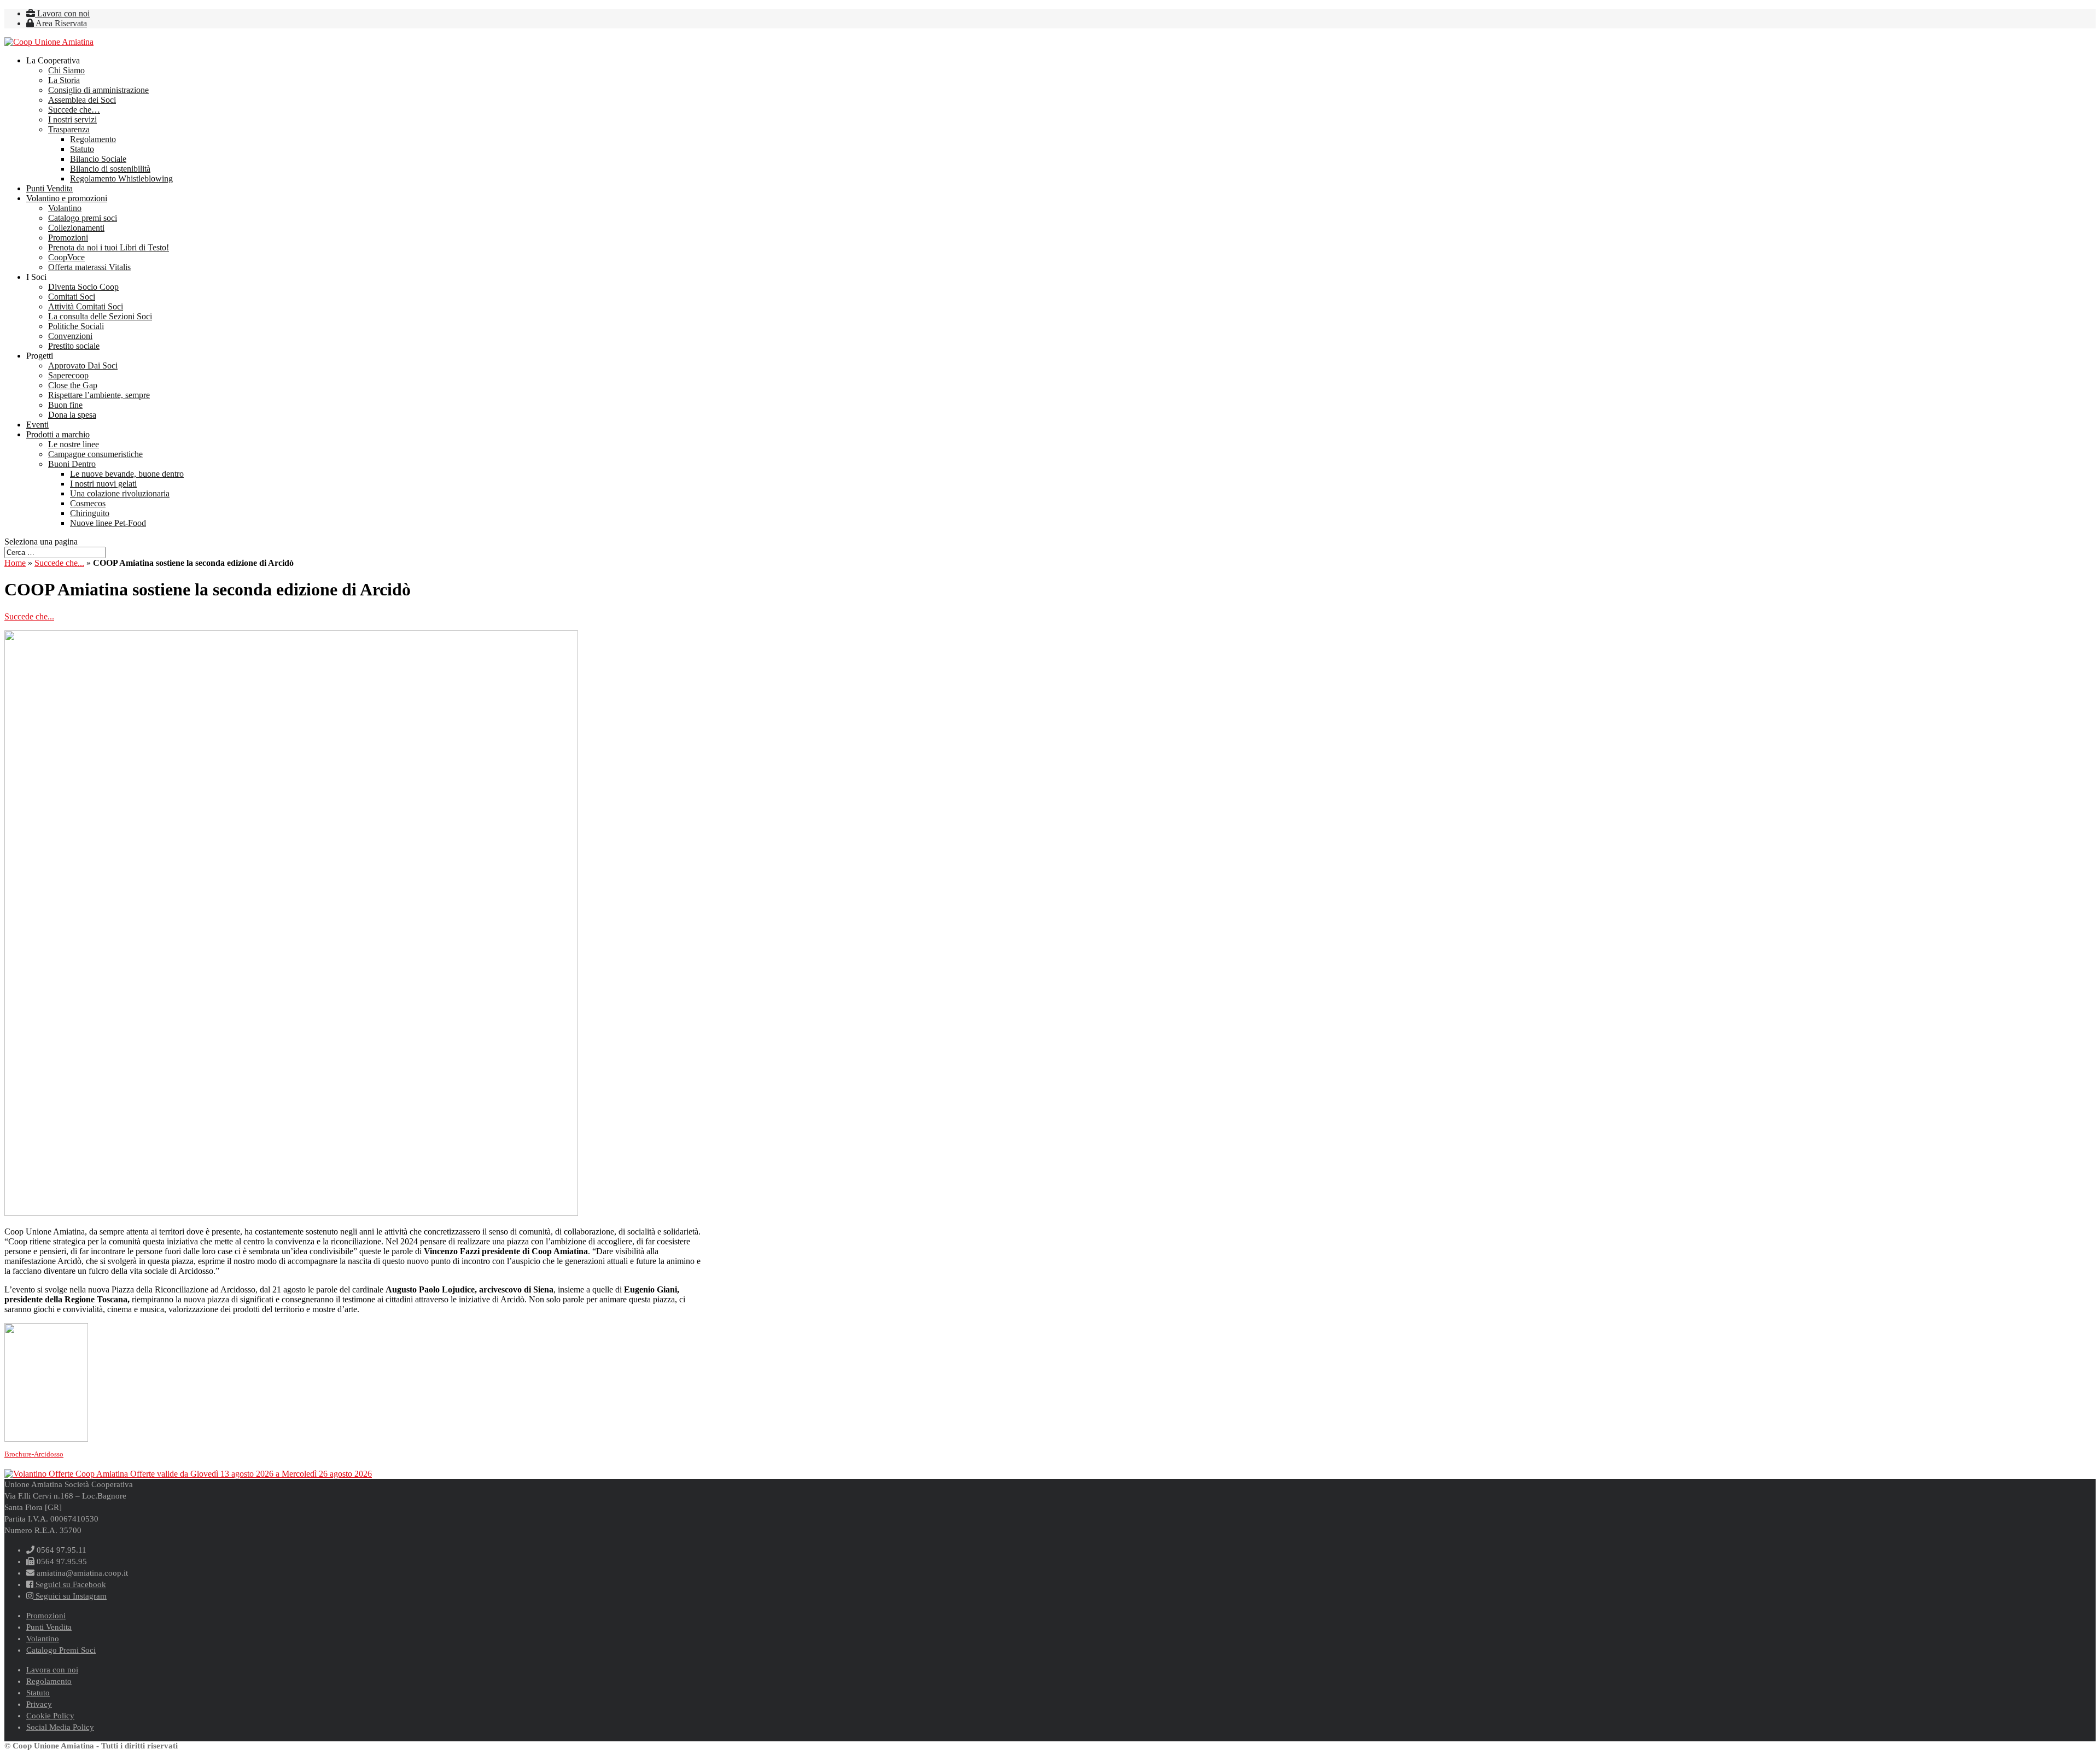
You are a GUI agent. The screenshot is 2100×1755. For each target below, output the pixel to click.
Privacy (39, 1704)
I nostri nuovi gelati (103, 484)
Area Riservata (60, 23)
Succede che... (59, 563)
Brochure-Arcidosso (34, 1454)
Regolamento (93, 139)
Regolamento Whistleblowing (121, 179)
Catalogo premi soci (83, 218)
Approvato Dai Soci (83, 365)
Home (15, 563)
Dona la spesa (72, 415)
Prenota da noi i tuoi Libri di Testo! (109, 247)
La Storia (64, 80)
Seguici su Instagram (70, 1596)
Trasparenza (69, 129)
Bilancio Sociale (98, 159)
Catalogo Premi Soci (61, 1650)
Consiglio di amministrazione (98, 90)
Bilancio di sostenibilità (110, 169)
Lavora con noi (62, 13)
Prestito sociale (74, 346)
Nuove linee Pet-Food (108, 523)
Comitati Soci (72, 297)
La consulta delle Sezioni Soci (100, 316)
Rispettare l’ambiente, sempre (99, 395)
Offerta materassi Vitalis (89, 267)
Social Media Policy (60, 1727)
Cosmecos (88, 503)
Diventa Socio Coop (83, 287)
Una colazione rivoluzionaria (120, 493)
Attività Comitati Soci (86, 306)
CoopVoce (66, 257)
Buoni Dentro (72, 464)
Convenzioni (70, 336)
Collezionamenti (76, 228)
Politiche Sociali (76, 326)
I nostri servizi (72, 119)
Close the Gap (73, 385)
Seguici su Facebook (70, 1584)
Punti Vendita (49, 188)
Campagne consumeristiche (95, 454)
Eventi (37, 425)
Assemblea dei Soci (82, 100)
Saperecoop (68, 375)
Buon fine (65, 405)
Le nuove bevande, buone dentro (127, 474)
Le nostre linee (74, 444)
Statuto (82, 149)
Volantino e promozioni (67, 198)
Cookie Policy (50, 1716)
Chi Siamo (66, 70)
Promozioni (68, 238)
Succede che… (74, 110)
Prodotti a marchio (58, 434)
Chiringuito (90, 513)
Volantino (65, 208)
